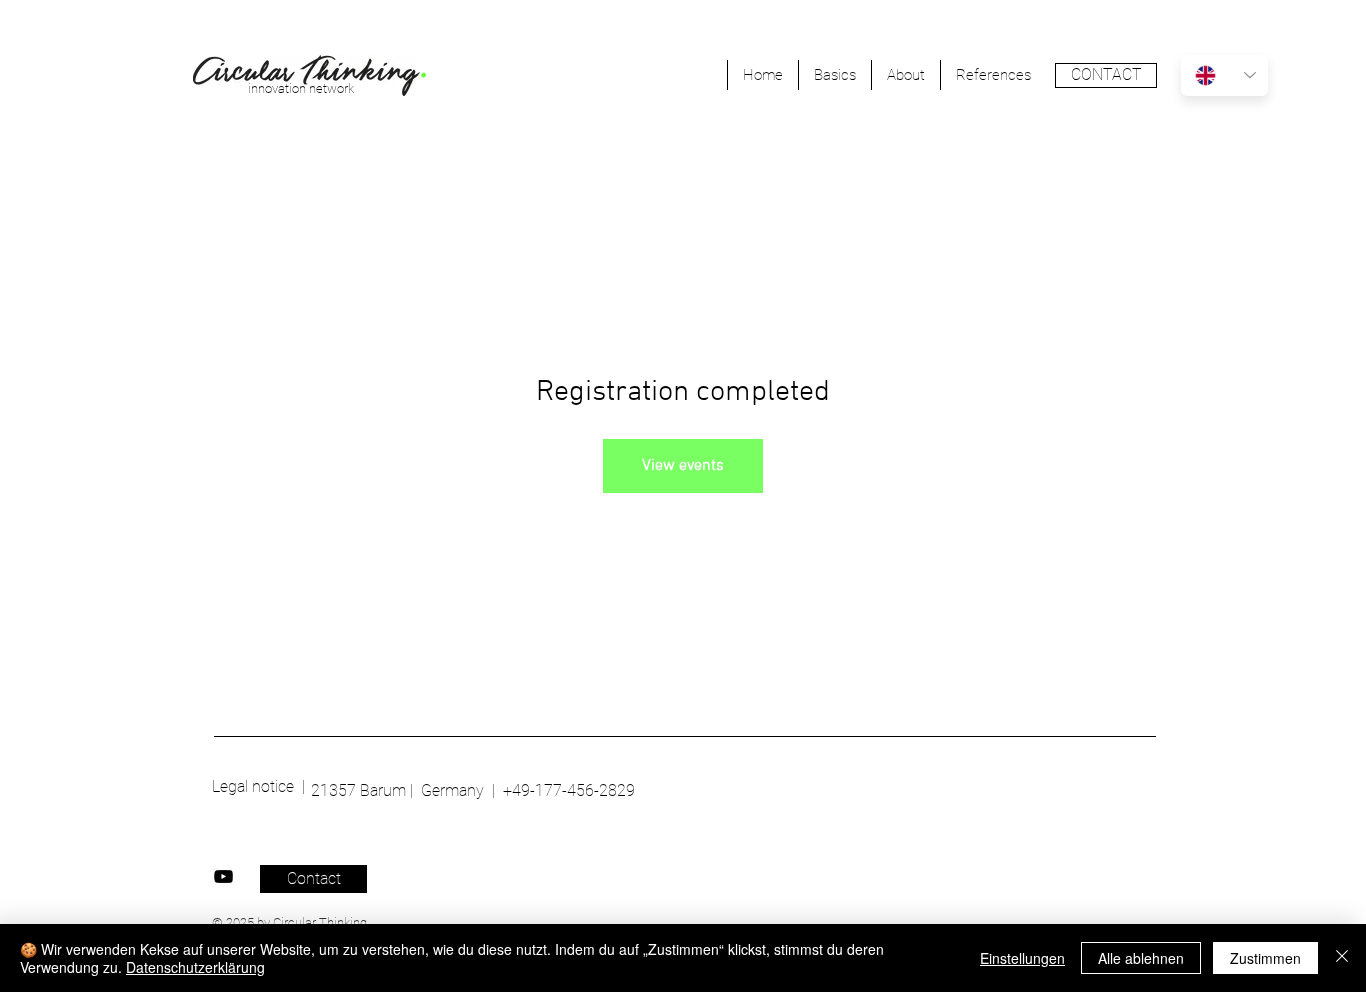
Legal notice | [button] (258, 786)
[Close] (1342, 958)
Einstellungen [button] (1022, 958)
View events (683, 466)
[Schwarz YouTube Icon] (223, 876)
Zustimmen (1265, 958)
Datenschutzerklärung (195, 967)
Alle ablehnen (1141, 958)
